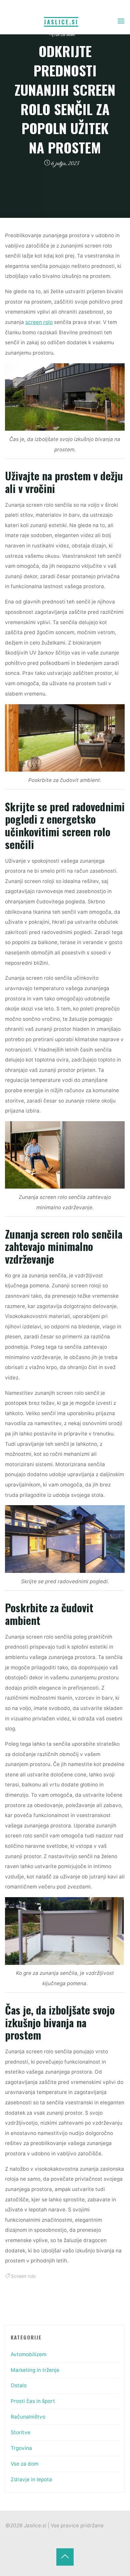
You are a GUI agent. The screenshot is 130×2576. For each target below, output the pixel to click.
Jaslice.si (61, 22)
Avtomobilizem (28, 2354)
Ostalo (19, 2385)
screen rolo (39, 322)
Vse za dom (62, 35)
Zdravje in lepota (31, 2479)
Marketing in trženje (35, 2370)
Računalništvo (28, 2417)
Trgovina (21, 2448)
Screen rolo (23, 2276)
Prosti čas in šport (33, 2401)
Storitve (20, 2432)
